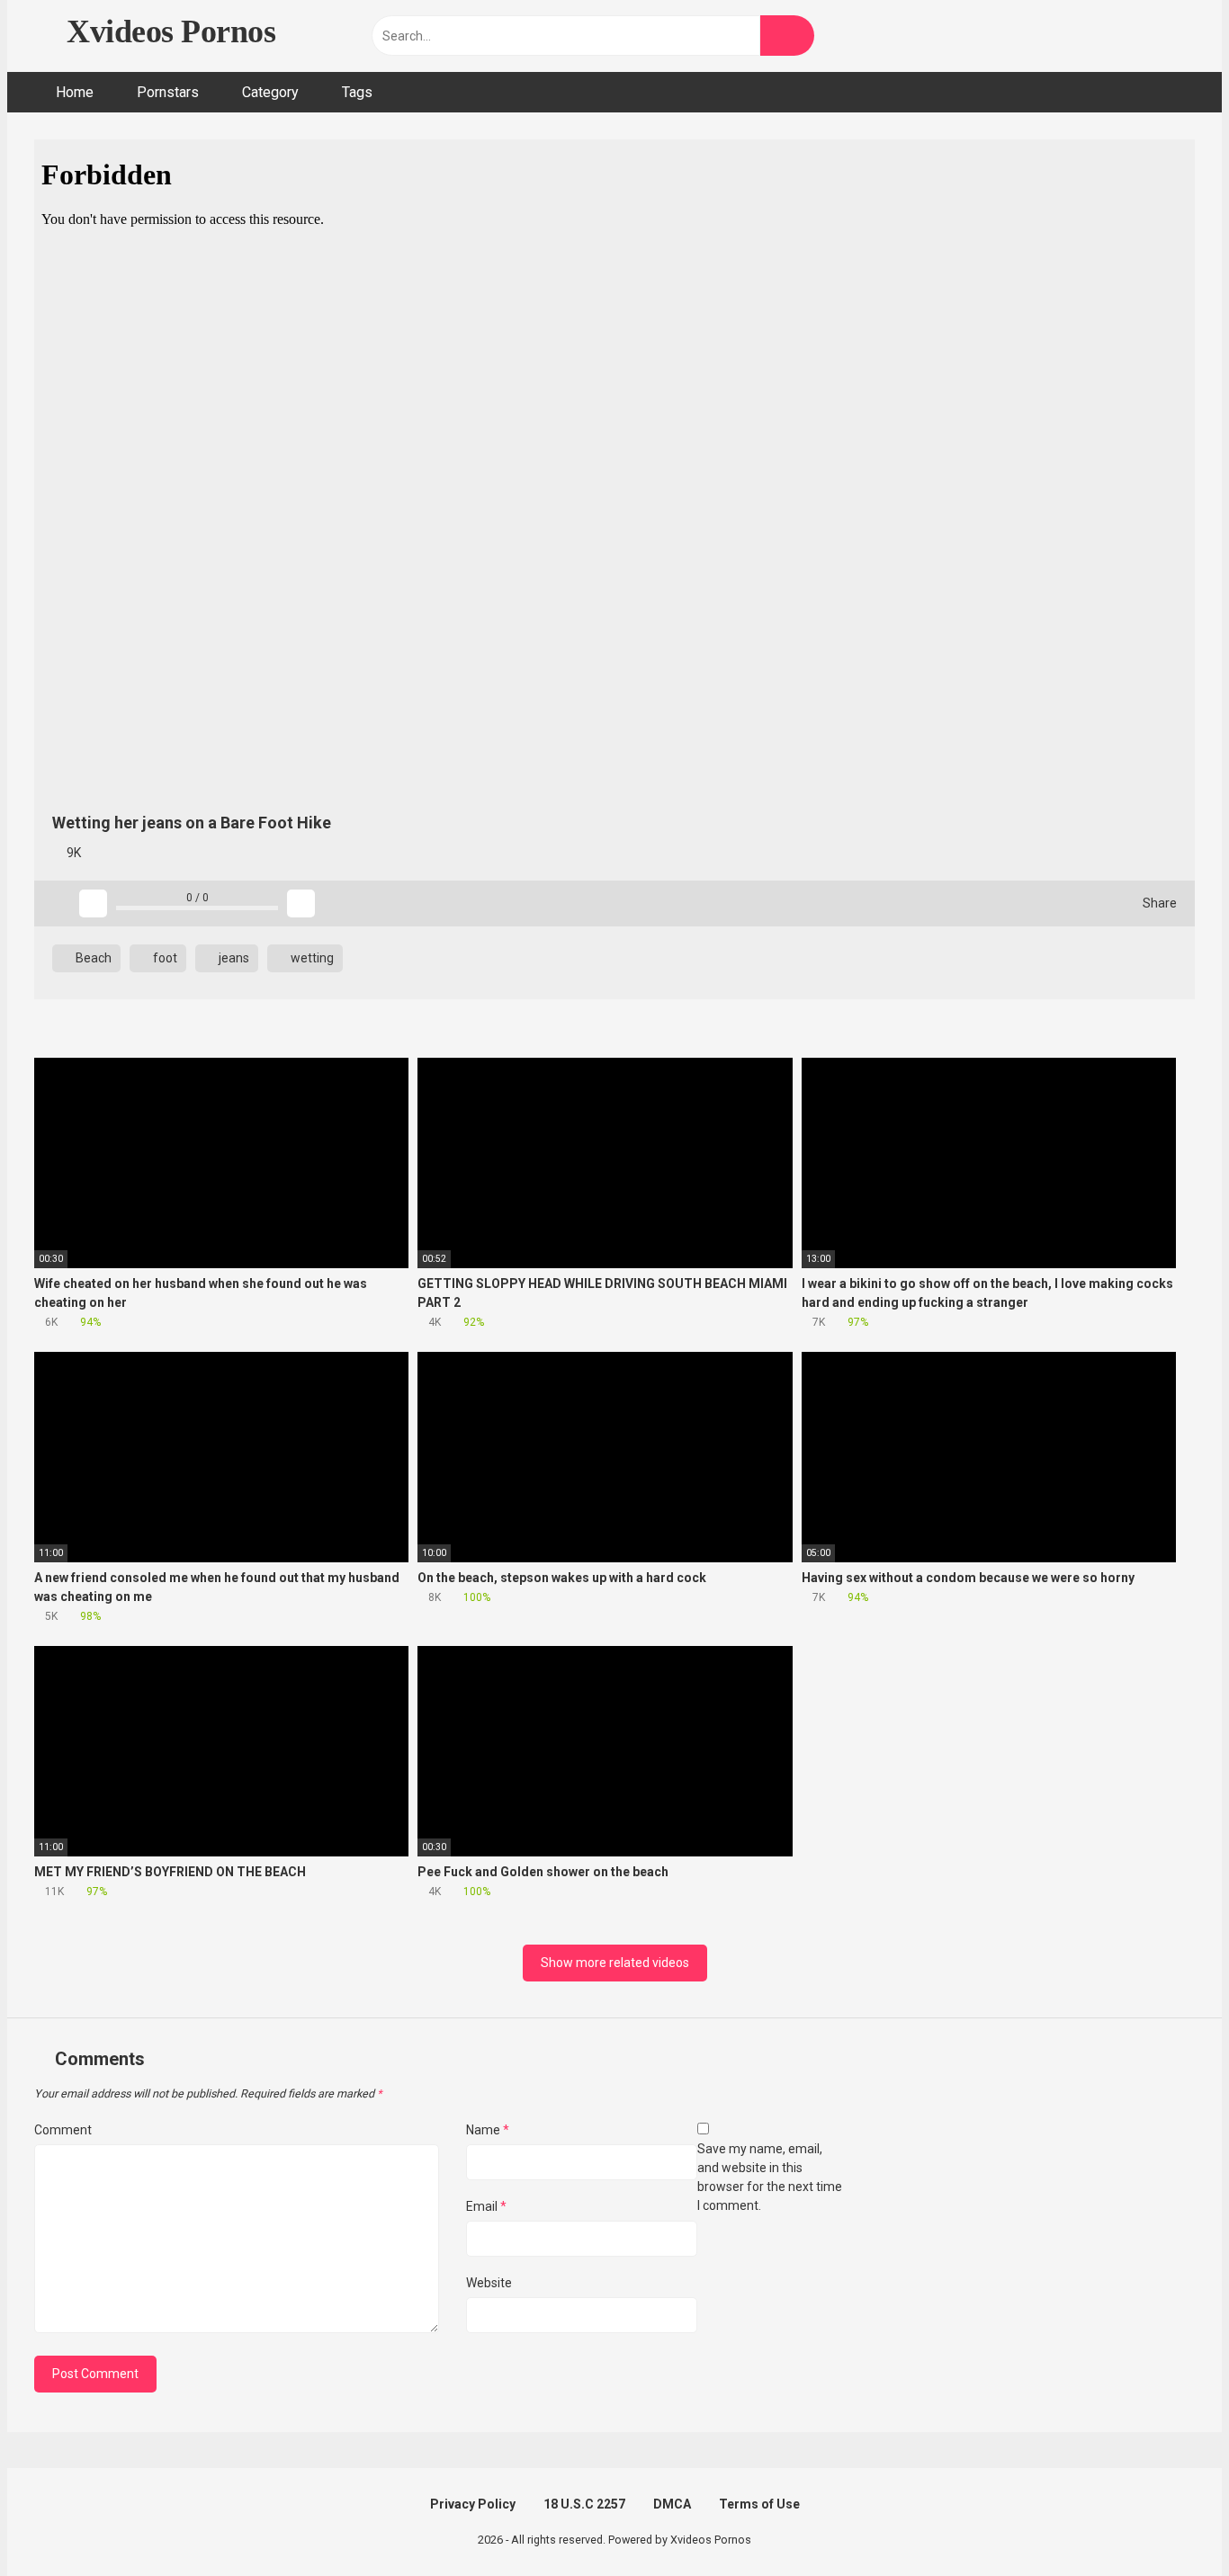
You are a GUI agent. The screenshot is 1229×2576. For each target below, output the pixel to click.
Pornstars (168, 92)
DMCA (672, 2504)
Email (486, 2206)
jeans (233, 958)
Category (270, 92)
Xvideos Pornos (167, 31)
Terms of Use (759, 2504)
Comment (63, 2130)
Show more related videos (615, 1963)
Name (488, 2130)
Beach (92, 958)
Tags (357, 92)
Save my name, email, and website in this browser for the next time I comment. (770, 2177)
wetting (311, 958)
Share (1158, 903)
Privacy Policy (473, 2504)
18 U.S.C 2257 (584, 2504)
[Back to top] (1170, 2522)
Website (489, 2283)
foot (164, 958)
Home (75, 92)
